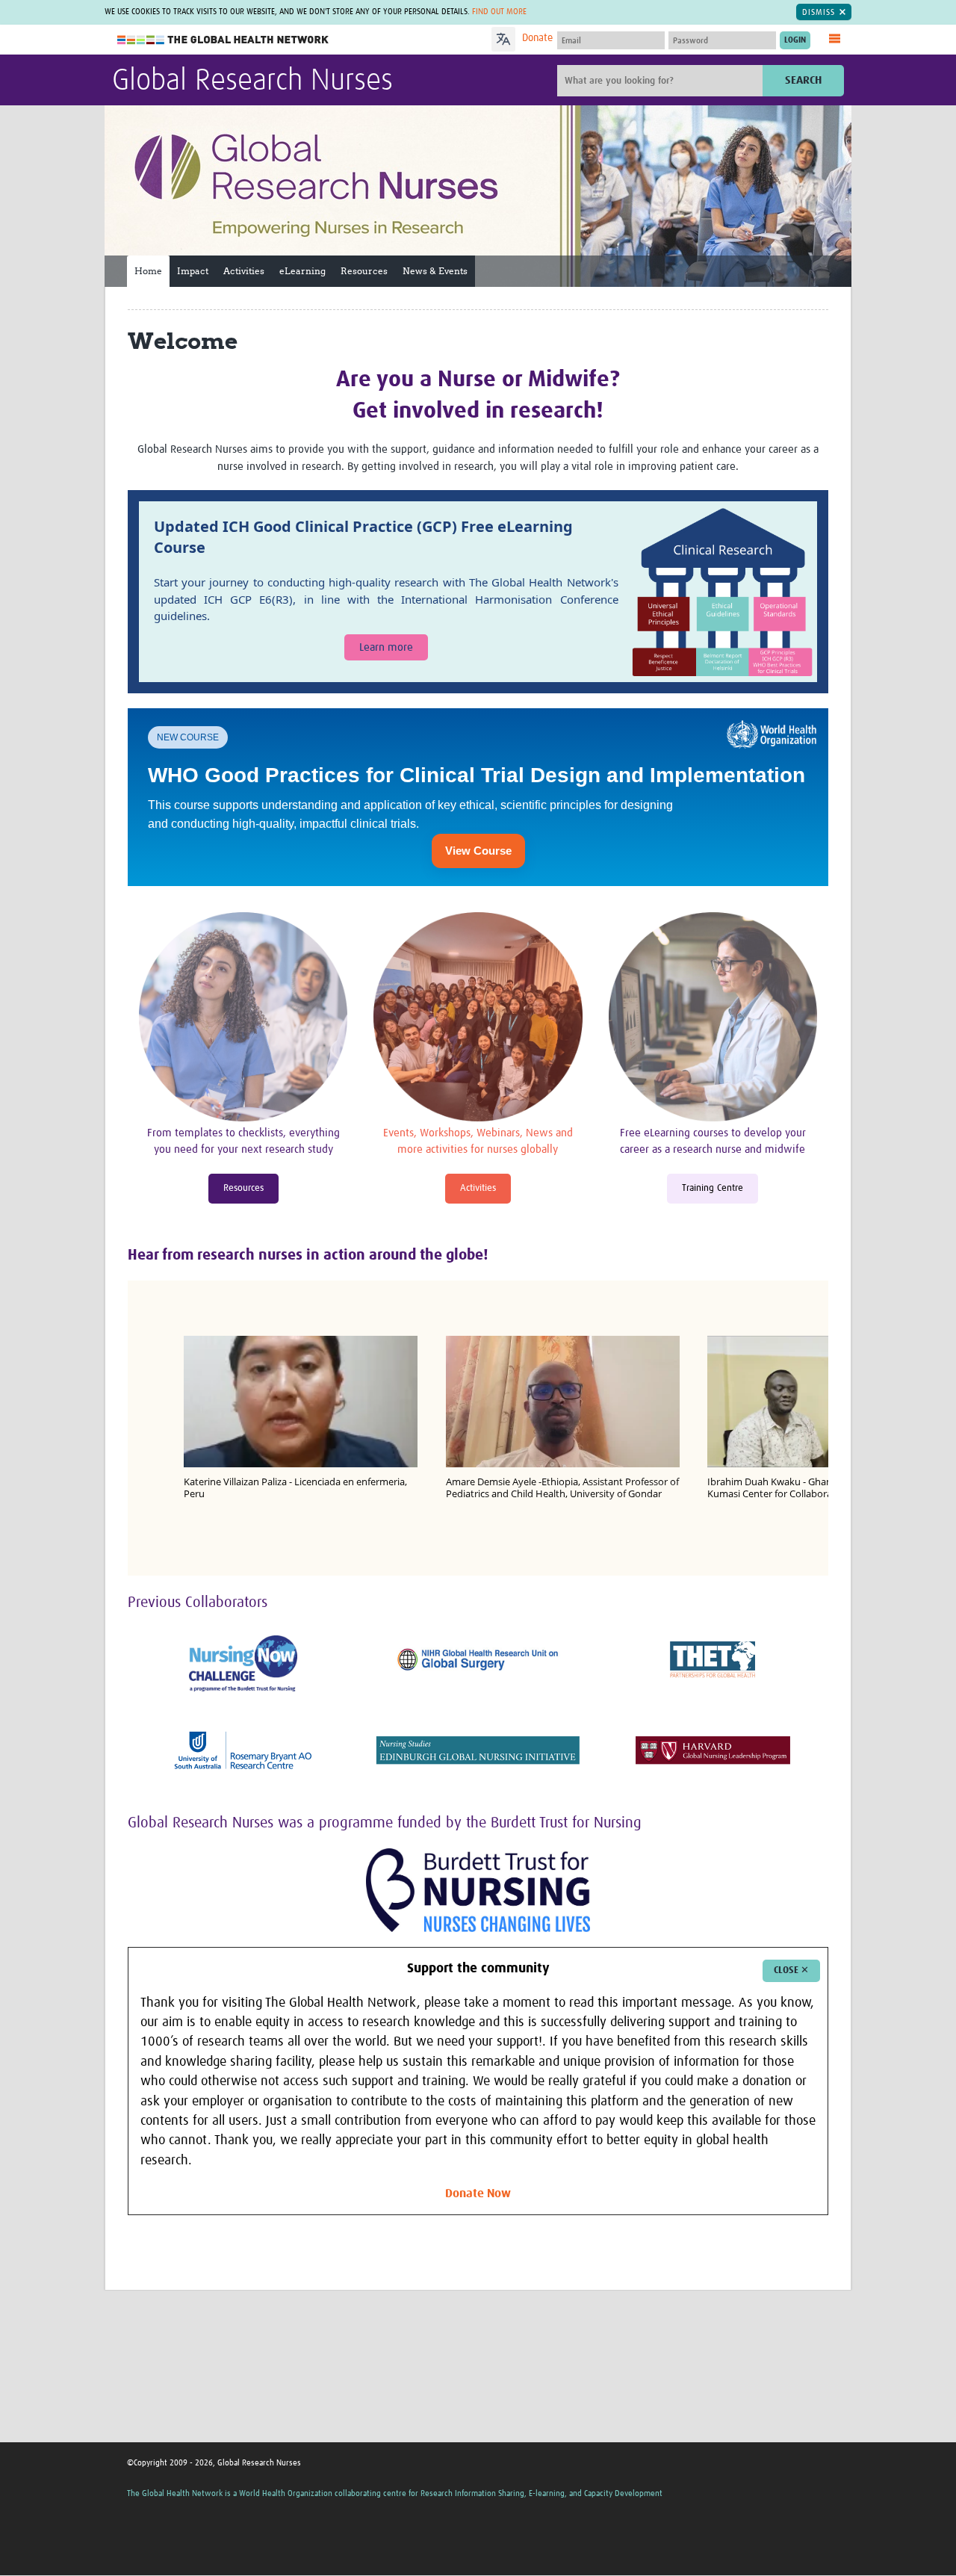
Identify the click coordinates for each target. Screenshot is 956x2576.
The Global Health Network (223, 40)
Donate (537, 38)
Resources (364, 271)
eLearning (302, 271)
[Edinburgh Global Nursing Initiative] (478, 1750)
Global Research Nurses (252, 81)
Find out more (499, 12)
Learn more (386, 647)
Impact (193, 271)
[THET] (713, 1660)
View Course (478, 851)
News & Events (435, 271)
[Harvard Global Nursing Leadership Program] (713, 1750)
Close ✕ (791, 1970)
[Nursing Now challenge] (243, 1664)
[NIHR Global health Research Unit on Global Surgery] (478, 1660)
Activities (244, 271)
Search (803, 80)
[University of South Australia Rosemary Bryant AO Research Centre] (243, 1750)
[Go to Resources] (243, 1018)
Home (148, 271)
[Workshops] (478, 1018)
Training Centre (713, 1188)
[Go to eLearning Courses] (713, 1018)
